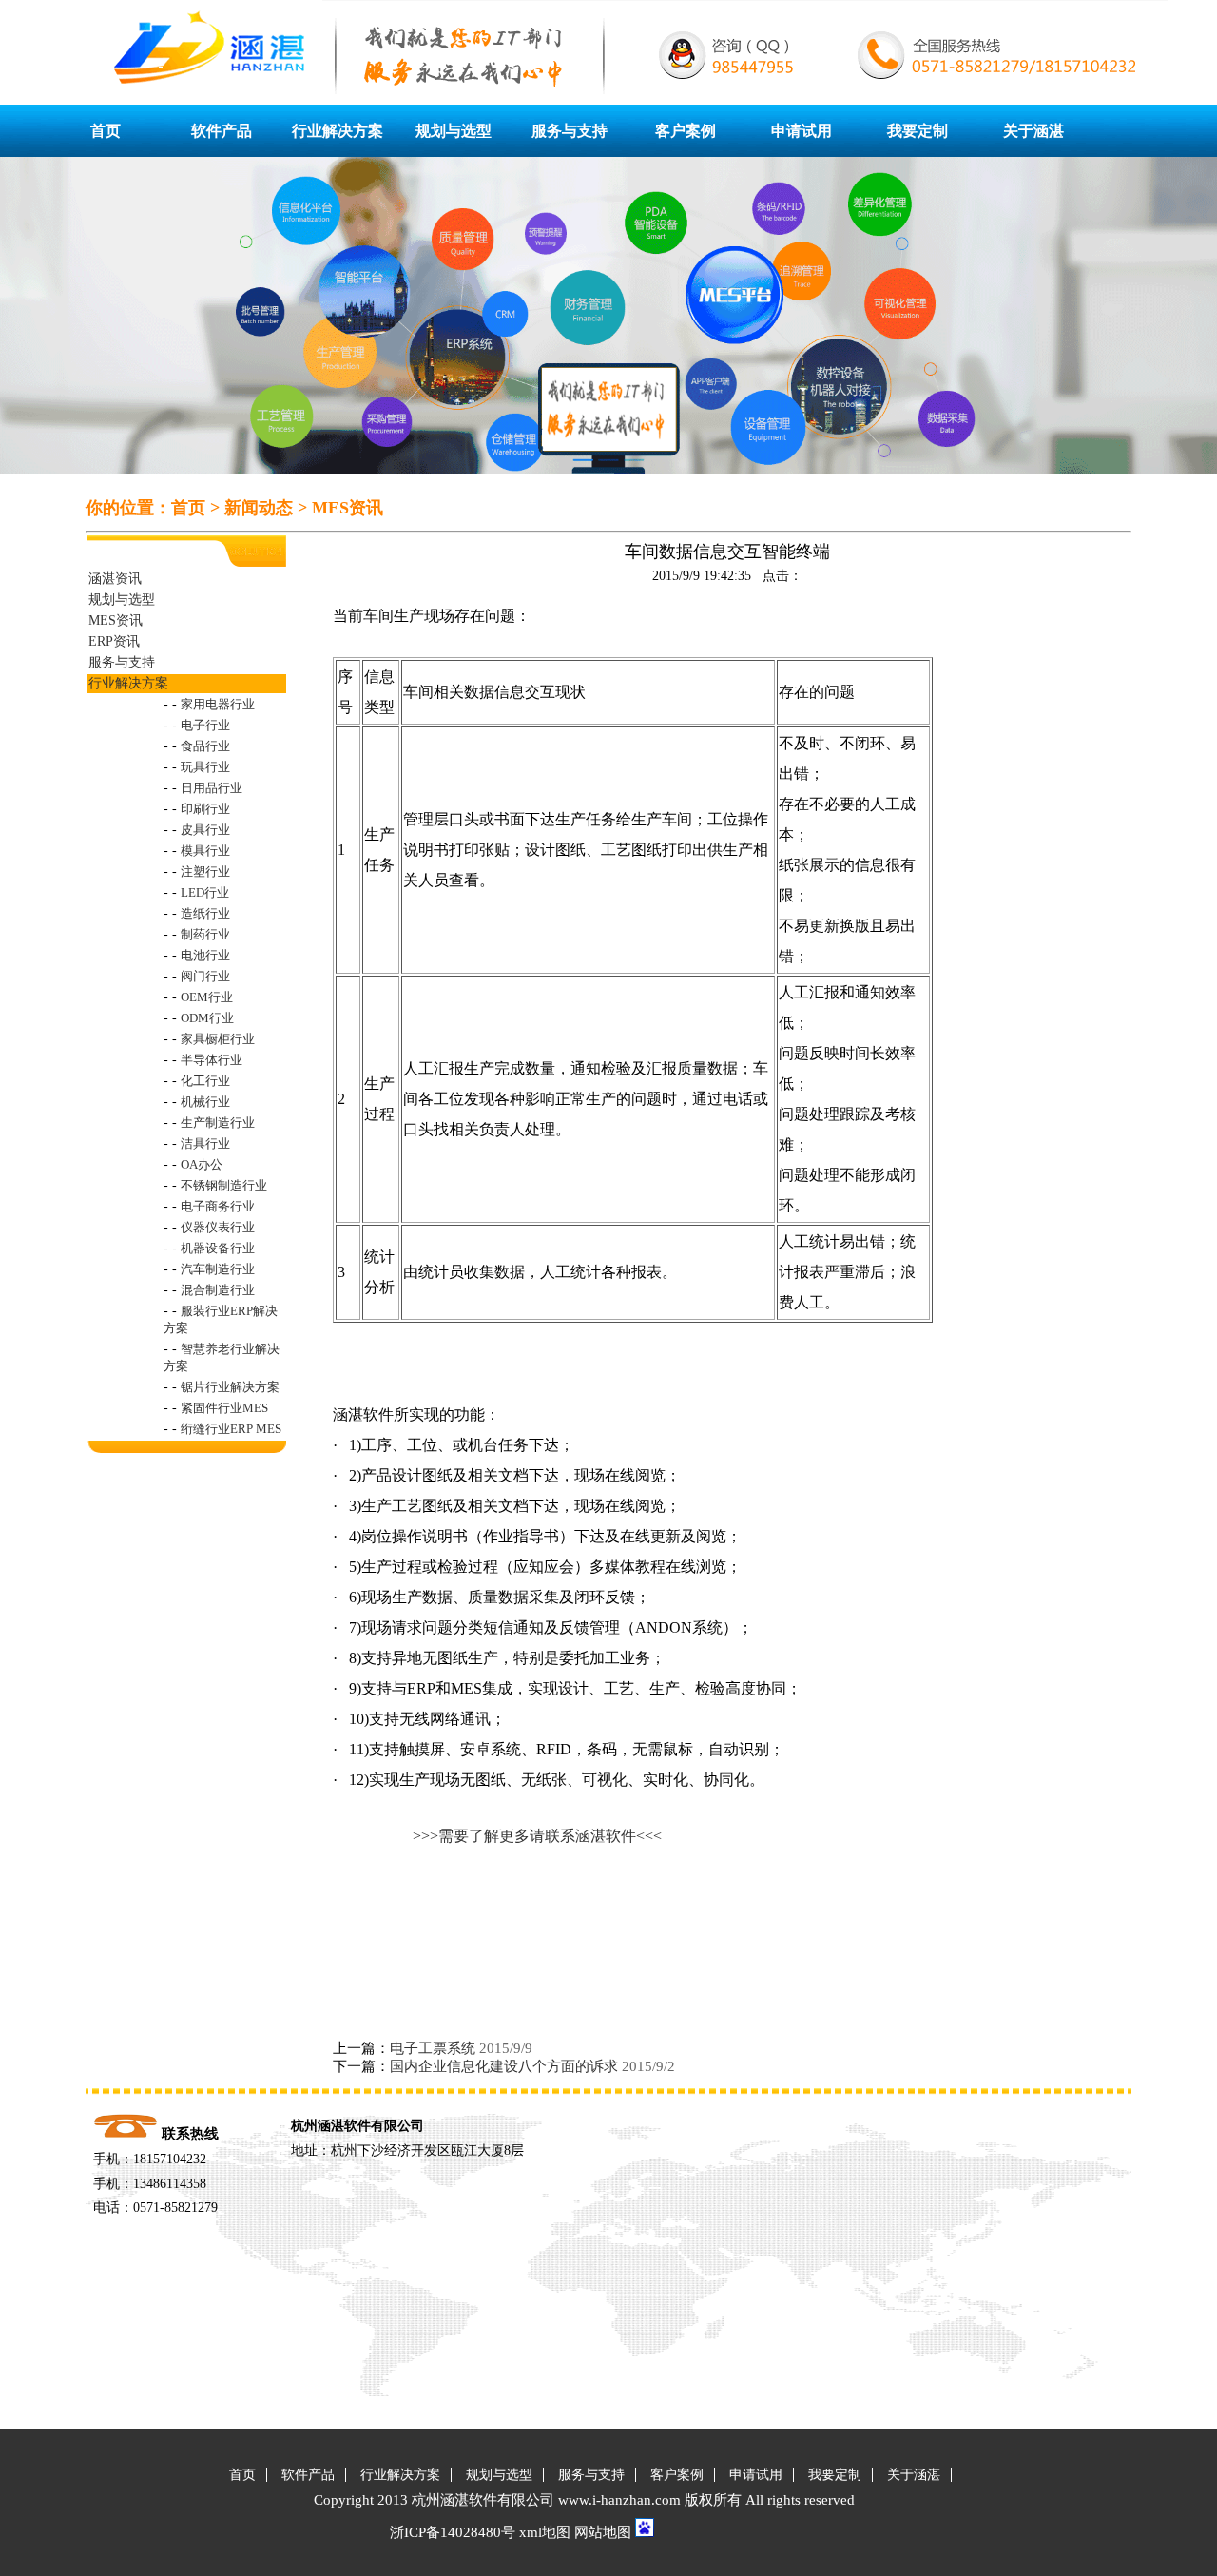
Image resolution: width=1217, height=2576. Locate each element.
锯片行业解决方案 (230, 1387)
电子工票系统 (433, 2048)
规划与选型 (454, 131)
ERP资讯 (114, 641)
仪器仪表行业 (218, 1227)
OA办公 (202, 1164)
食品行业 (205, 746)
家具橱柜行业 (218, 1039)
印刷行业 (205, 809)
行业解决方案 (338, 131)
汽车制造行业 (218, 1269)
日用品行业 (212, 788)
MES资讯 (348, 508)
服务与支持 (570, 131)
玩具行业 (205, 767)
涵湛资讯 (115, 579)
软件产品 (222, 131)
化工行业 (205, 1081)
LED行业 (205, 892)
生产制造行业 (218, 1123)
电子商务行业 (218, 1206)
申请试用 (802, 131)
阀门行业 (205, 976)
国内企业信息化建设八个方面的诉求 (504, 2066)
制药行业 (205, 934)
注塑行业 (205, 872)
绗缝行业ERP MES (231, 1429)
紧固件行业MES (224, 1408)
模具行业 (205, 851)
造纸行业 (205, 913)
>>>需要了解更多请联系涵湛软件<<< (537, 1836)
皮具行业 (205, 830)
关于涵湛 (1033, 131)
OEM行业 (207, 997)
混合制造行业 (218, 1290)
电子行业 (205, 725)
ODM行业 (207, 1018)
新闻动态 (259, 508)
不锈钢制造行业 (224, 1185)
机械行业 (205, 1102)
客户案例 (686, 131)
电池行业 (205, 955)
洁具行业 (205, 1143)
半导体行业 (212, 1060)
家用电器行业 (218, 704)
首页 (106, 131)
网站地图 (603, 2532)
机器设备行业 (218, 1248)
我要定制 (918, 131)
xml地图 (545, 2532)
